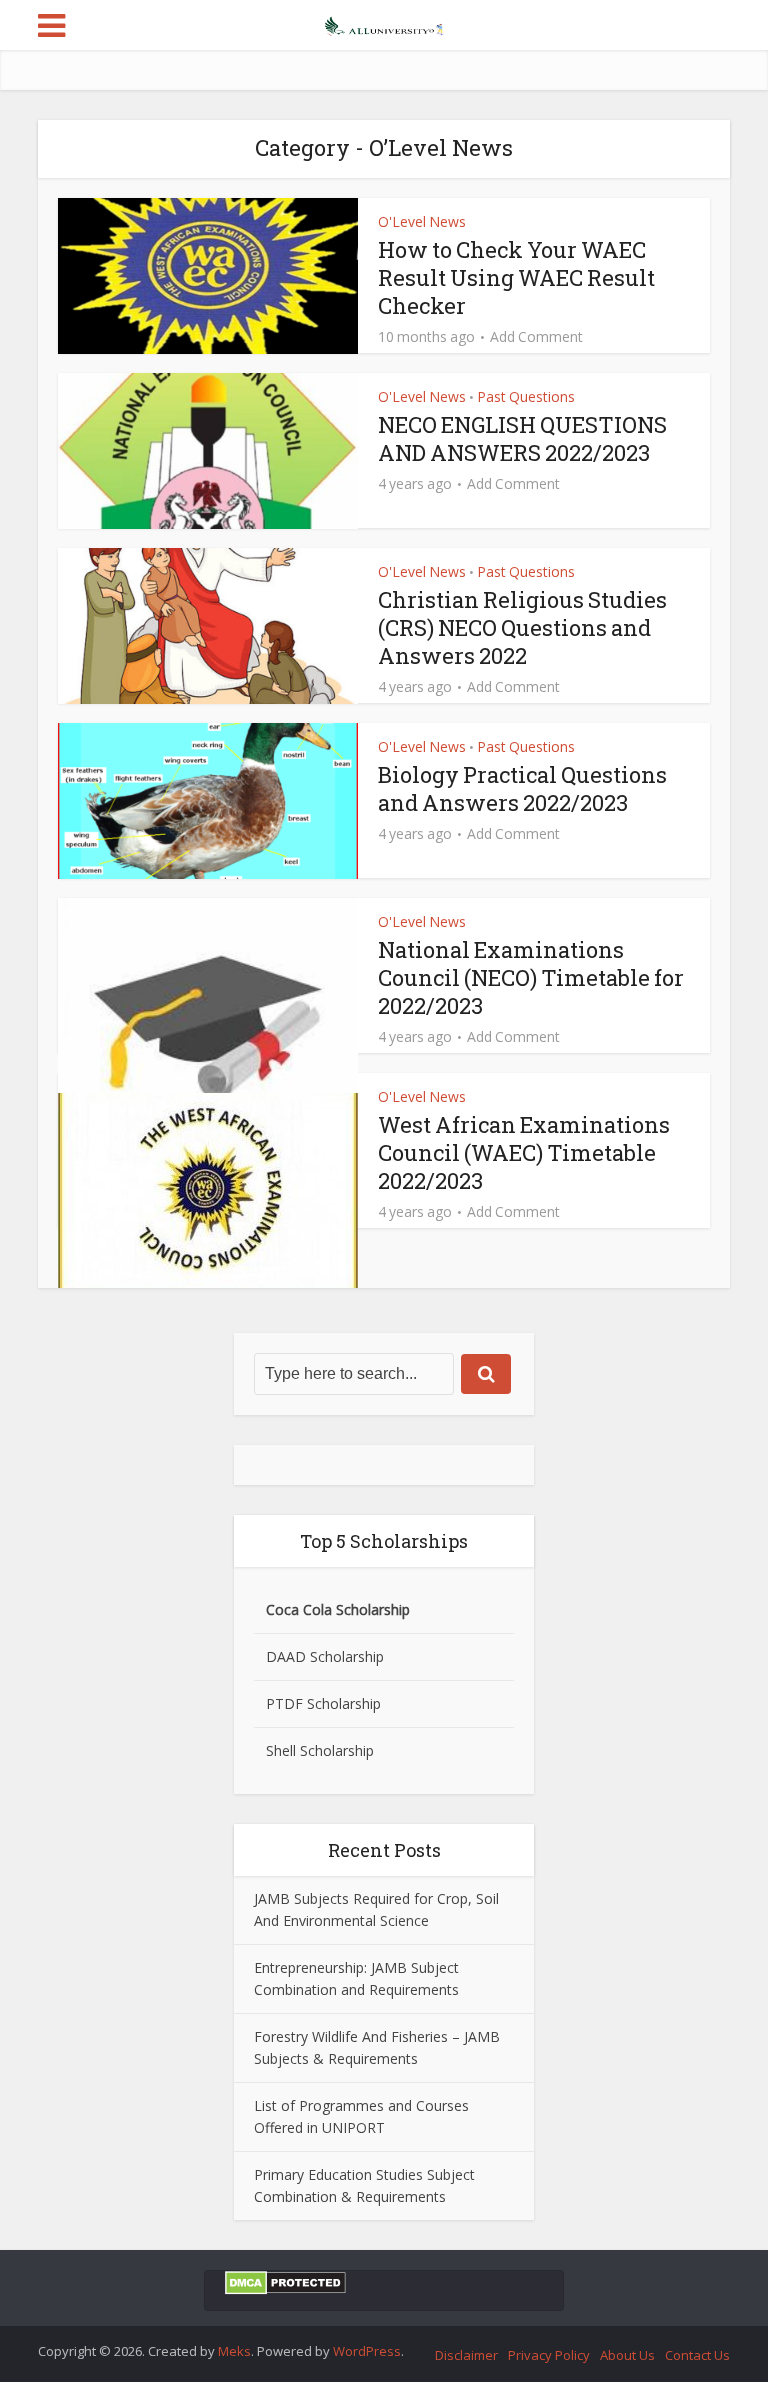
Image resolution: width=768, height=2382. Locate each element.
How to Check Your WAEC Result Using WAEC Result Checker (516, 277)
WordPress (367, 2351)
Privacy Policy (549, 2355)
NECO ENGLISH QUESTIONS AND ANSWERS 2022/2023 (522, 438)
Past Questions (526, 396)
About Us (627, 2355)
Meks (234, 2351)
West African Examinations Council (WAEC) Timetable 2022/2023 (524, 1152)
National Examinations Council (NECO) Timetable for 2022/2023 (531, 977)
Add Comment (536, 337)
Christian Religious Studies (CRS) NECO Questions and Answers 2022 (522, 627)
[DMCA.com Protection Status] (285, 2281)
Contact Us (697, 2355)
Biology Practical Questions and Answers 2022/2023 (522, 788)
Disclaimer (466, 2355)
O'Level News (422, 221)
